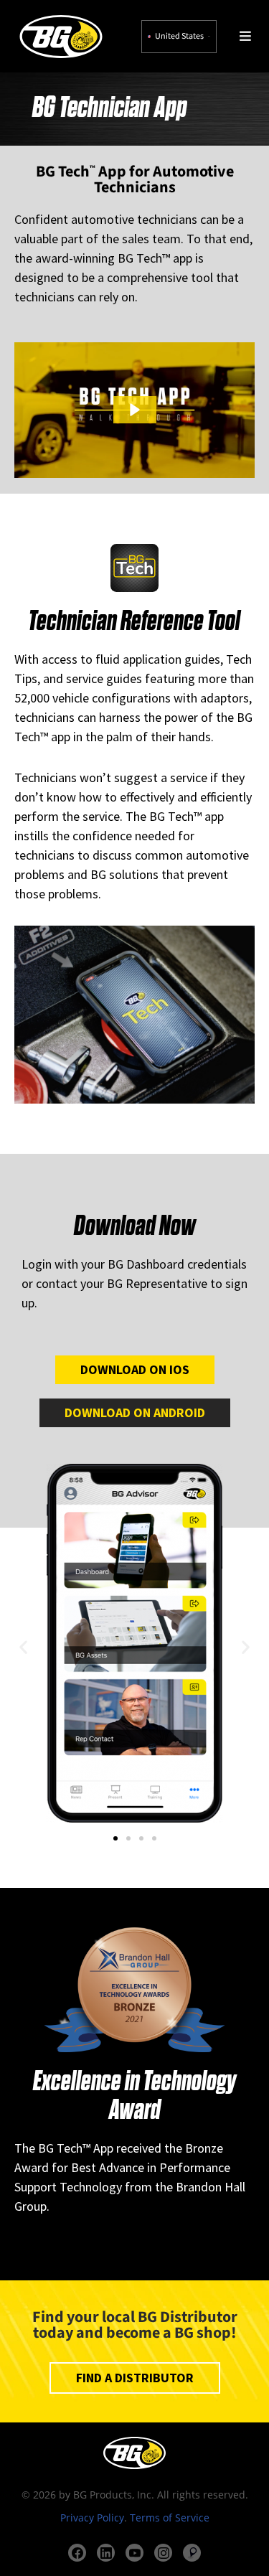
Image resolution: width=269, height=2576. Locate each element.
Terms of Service (170, 2518)
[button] (135, 410)
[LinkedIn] (106, 2553)
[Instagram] (163, 2553)
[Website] (192, 2553)
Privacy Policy (92, 2518)
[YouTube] (134, 2553)
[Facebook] (77, 2553)
